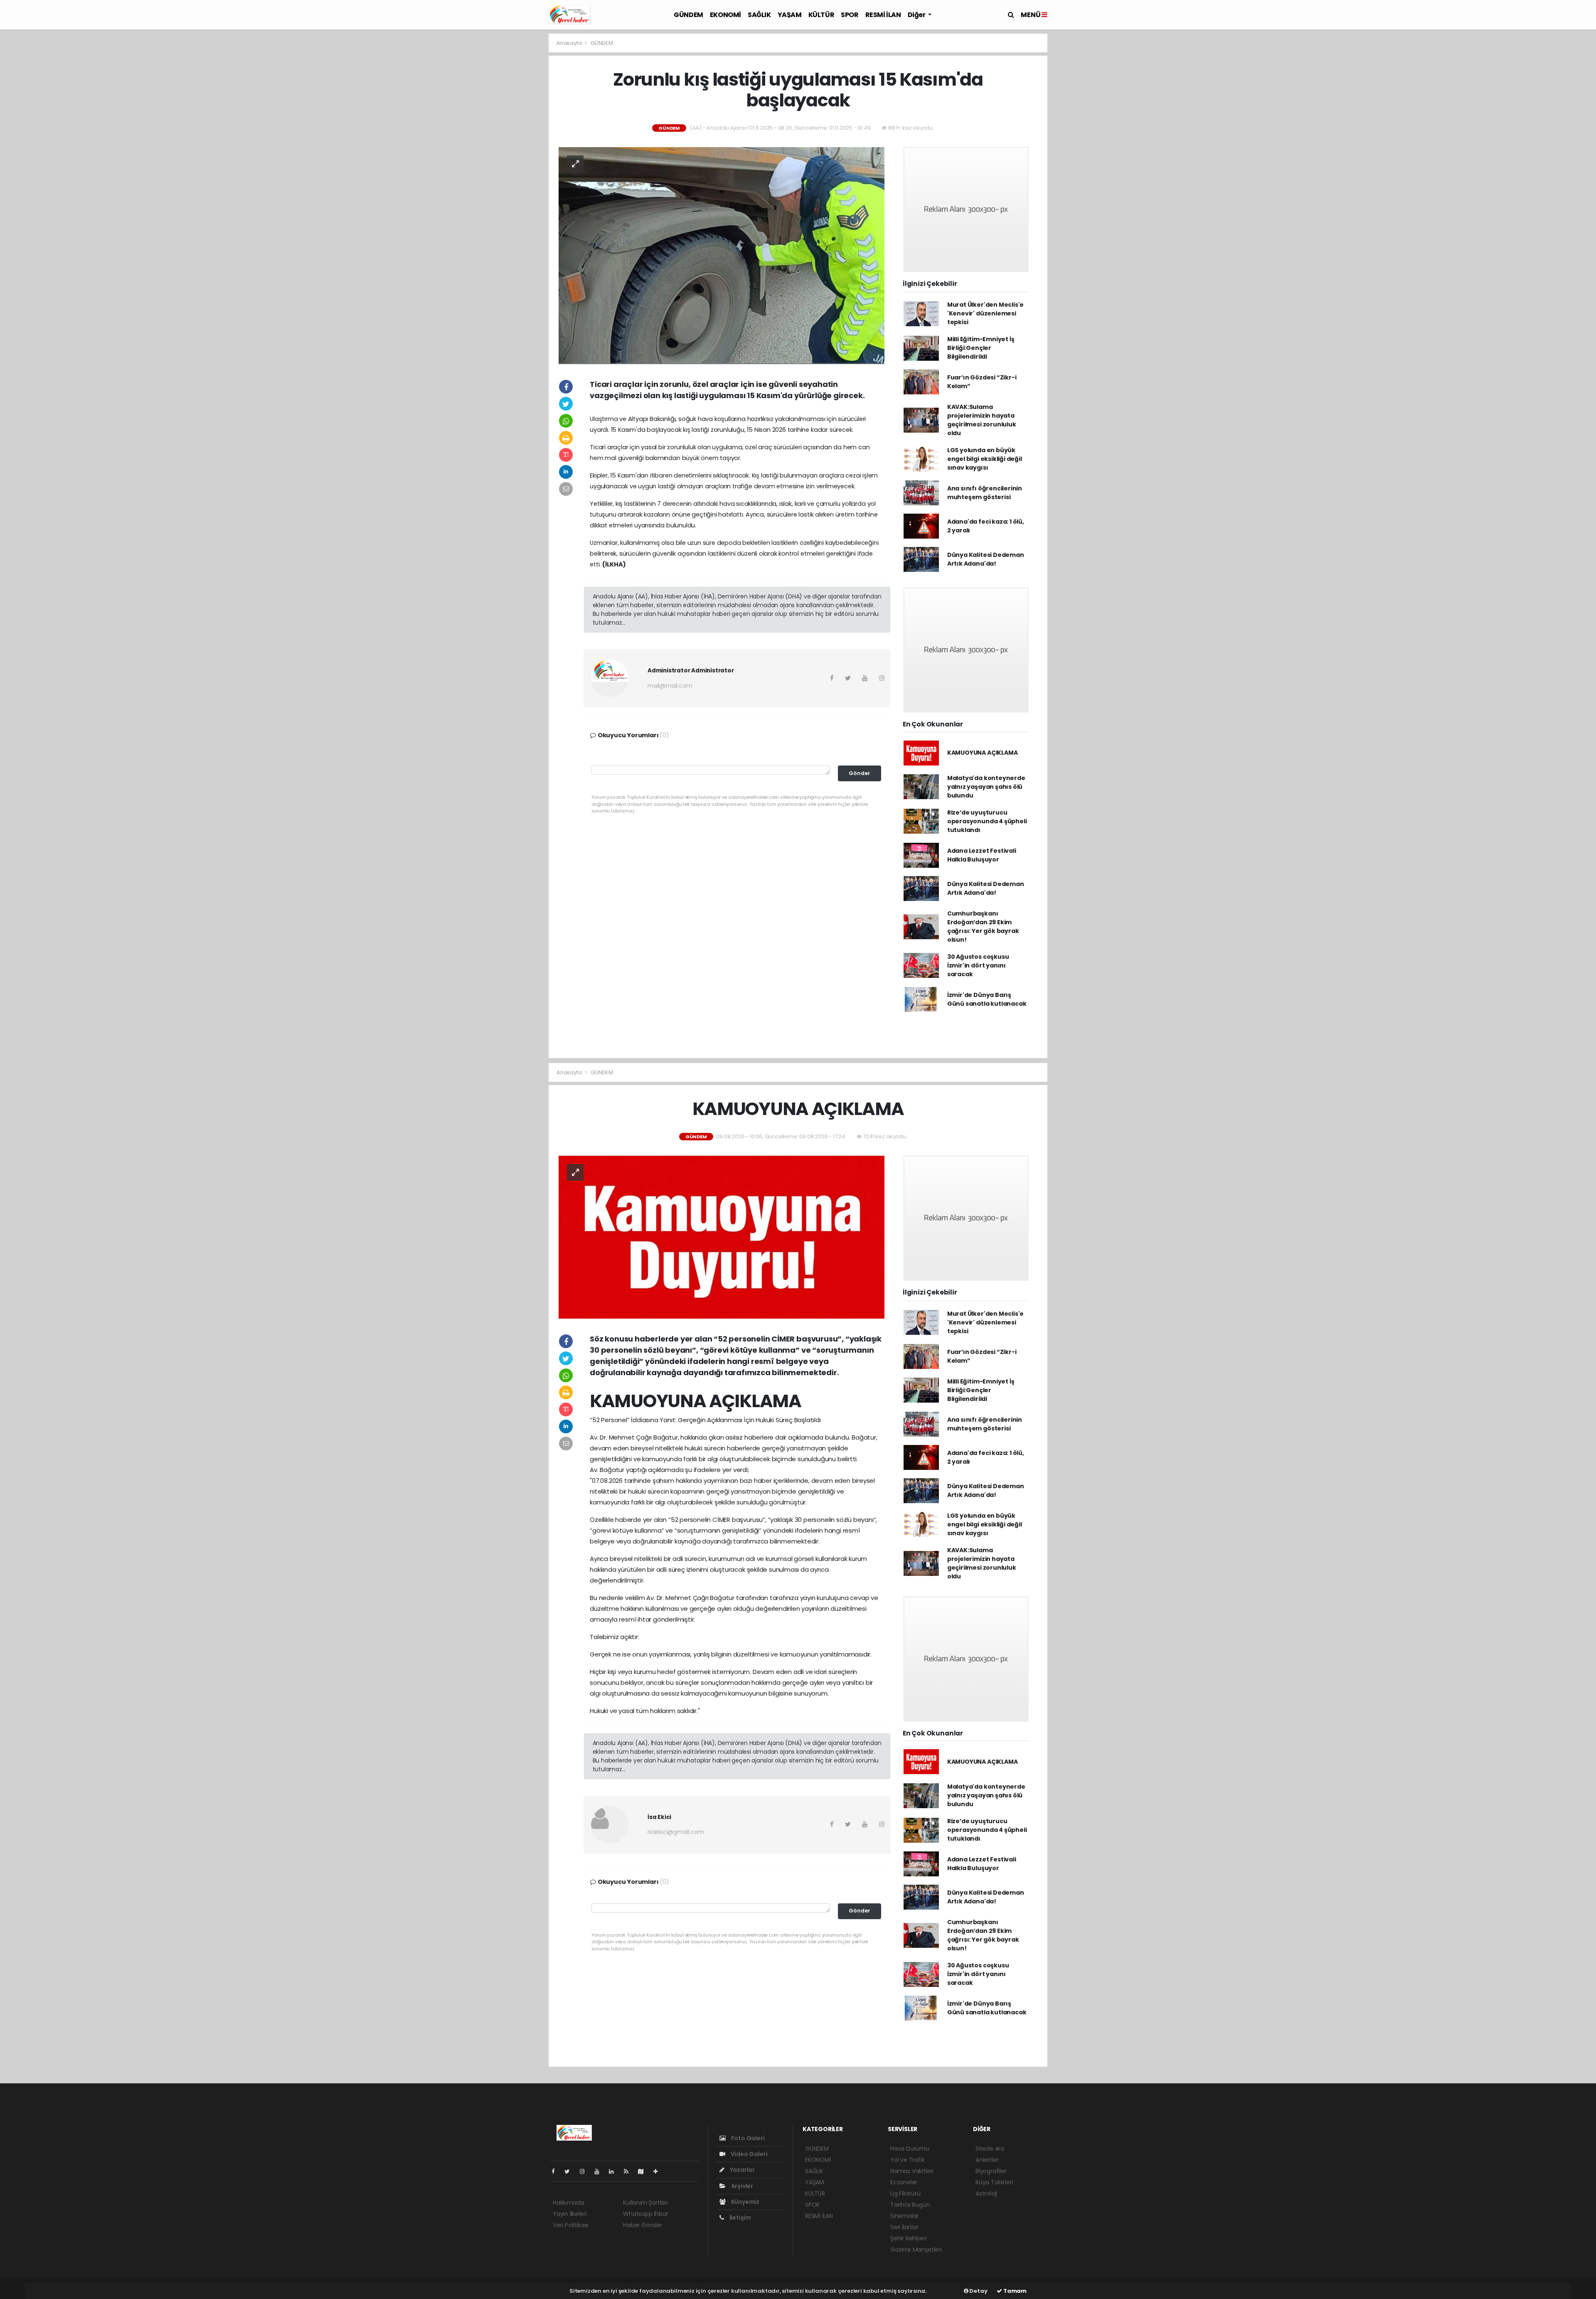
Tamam (1014, 2291)
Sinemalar (904, 2216)
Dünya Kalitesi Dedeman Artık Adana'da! (986, 559)
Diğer (917, 15)
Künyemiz (745, 2202)
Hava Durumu (910, 2149)
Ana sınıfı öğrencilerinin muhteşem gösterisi (985, 493)
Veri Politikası (570, 2225)
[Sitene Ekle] (659, 2171)
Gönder (860, 773)
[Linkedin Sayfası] (615, 2171)
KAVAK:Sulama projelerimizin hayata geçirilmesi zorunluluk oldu (982, 420)
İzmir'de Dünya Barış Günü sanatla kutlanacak (987, 999)
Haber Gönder (643, 2225)
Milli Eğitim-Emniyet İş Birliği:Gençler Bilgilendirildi (981, 348)
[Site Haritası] (644, 2171)
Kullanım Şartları (645, 2203)
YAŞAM (790, 15)
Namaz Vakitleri (912, 2171)
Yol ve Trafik (908, 2160)
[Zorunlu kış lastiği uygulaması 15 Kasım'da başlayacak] (722, 255)
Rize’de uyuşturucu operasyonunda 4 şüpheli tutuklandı (987, 821)
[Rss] (629, 2171)
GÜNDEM (688, 15)
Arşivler (741, 2186)
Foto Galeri (747, 2138)
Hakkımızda (569, 2203)
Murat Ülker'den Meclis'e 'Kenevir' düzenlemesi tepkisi (985, 313)
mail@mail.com (670, 686)
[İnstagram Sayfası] (586, 2171)
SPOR (850, 15)
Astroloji (986, 2193)
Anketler (987, 2160)
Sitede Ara (990, 2149)
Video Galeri (748, 2154)
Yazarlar (742, 2170)
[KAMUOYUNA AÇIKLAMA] (722, 1237)
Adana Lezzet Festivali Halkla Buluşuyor (982, 855)
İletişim (740, 2218)
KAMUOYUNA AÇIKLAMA (983, 753)
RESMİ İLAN (883, 15)
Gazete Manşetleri (916, 2250)
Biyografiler (991, 2171)
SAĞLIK (759, 15)
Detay (978, 2291)
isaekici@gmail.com (676, 1832)
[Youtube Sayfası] (600, 2171)
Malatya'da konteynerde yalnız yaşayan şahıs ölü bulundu (986, 787)
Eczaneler (904, 2182)
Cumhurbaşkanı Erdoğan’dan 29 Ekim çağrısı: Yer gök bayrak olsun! (983, 927)
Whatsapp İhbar (645, 2214)
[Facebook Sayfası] (557, 2171)
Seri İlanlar (904, 2227)
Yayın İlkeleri (570, 2214)
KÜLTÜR (821, 15)
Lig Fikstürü (905, 2193)
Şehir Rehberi (909, 2238)
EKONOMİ (725, 15)
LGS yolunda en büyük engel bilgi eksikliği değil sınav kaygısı (985, 459)
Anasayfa (570, 43)
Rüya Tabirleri (994, 2182)
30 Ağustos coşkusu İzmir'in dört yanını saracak (978, 965)
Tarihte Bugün (910, 2205)
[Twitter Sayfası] (570, 2171)
